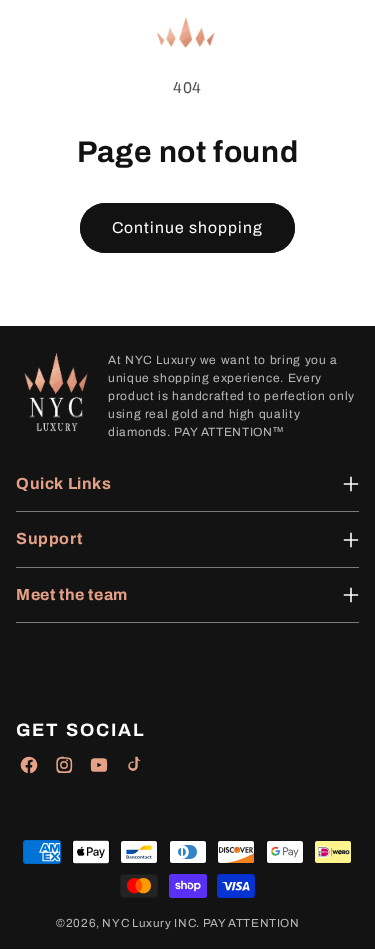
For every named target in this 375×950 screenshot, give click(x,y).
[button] (30, 33)
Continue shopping (188, 227)
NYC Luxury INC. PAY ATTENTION (200, 923)
